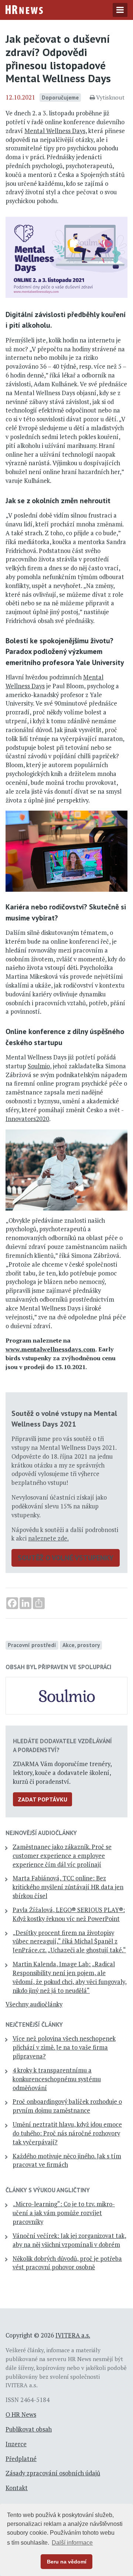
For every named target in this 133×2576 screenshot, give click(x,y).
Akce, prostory (81, 1645)
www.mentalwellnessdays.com (50, 1349)
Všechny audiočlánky (34, 2004)
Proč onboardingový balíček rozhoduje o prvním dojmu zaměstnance (67, 2106)
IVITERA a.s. (73, 2335)
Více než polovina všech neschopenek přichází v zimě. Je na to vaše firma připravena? (64, 2047)
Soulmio (39, 1066)
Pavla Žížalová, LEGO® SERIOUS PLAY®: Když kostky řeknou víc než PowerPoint (69, 1914)
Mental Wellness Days (55, 131)
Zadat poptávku (42, 1799)
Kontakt (17, 2488)
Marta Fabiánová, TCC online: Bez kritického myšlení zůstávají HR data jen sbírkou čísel (68, 1887)
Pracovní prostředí (32, 1645)
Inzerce (16, 2444)
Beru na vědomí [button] (67, 2562)
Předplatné (21, 2459)
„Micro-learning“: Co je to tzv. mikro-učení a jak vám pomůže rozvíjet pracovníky (64, 2213)
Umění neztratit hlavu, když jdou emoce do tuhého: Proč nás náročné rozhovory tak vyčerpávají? (67, 2133)
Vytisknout (110, 97)
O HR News (21, 2415)
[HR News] (24, 9)
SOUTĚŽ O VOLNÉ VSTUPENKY (66, 1558)
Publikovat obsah (29, 2429)
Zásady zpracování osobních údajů (53, 2473)
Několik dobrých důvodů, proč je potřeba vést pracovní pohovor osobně (67, 2263)
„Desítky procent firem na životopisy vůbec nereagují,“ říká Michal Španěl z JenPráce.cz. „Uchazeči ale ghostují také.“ (69, 1942)
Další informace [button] (72, 2543)
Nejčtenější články (34, 2025)
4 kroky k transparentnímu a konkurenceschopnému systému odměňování (57, 2079)
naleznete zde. (48, 1538)
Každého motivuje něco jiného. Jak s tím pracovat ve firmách (67, 2161)
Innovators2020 (27, 1119)
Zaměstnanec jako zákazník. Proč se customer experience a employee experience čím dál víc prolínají (62, 1856)
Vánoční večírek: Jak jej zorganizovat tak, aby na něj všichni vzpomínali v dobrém (69, 2240)
